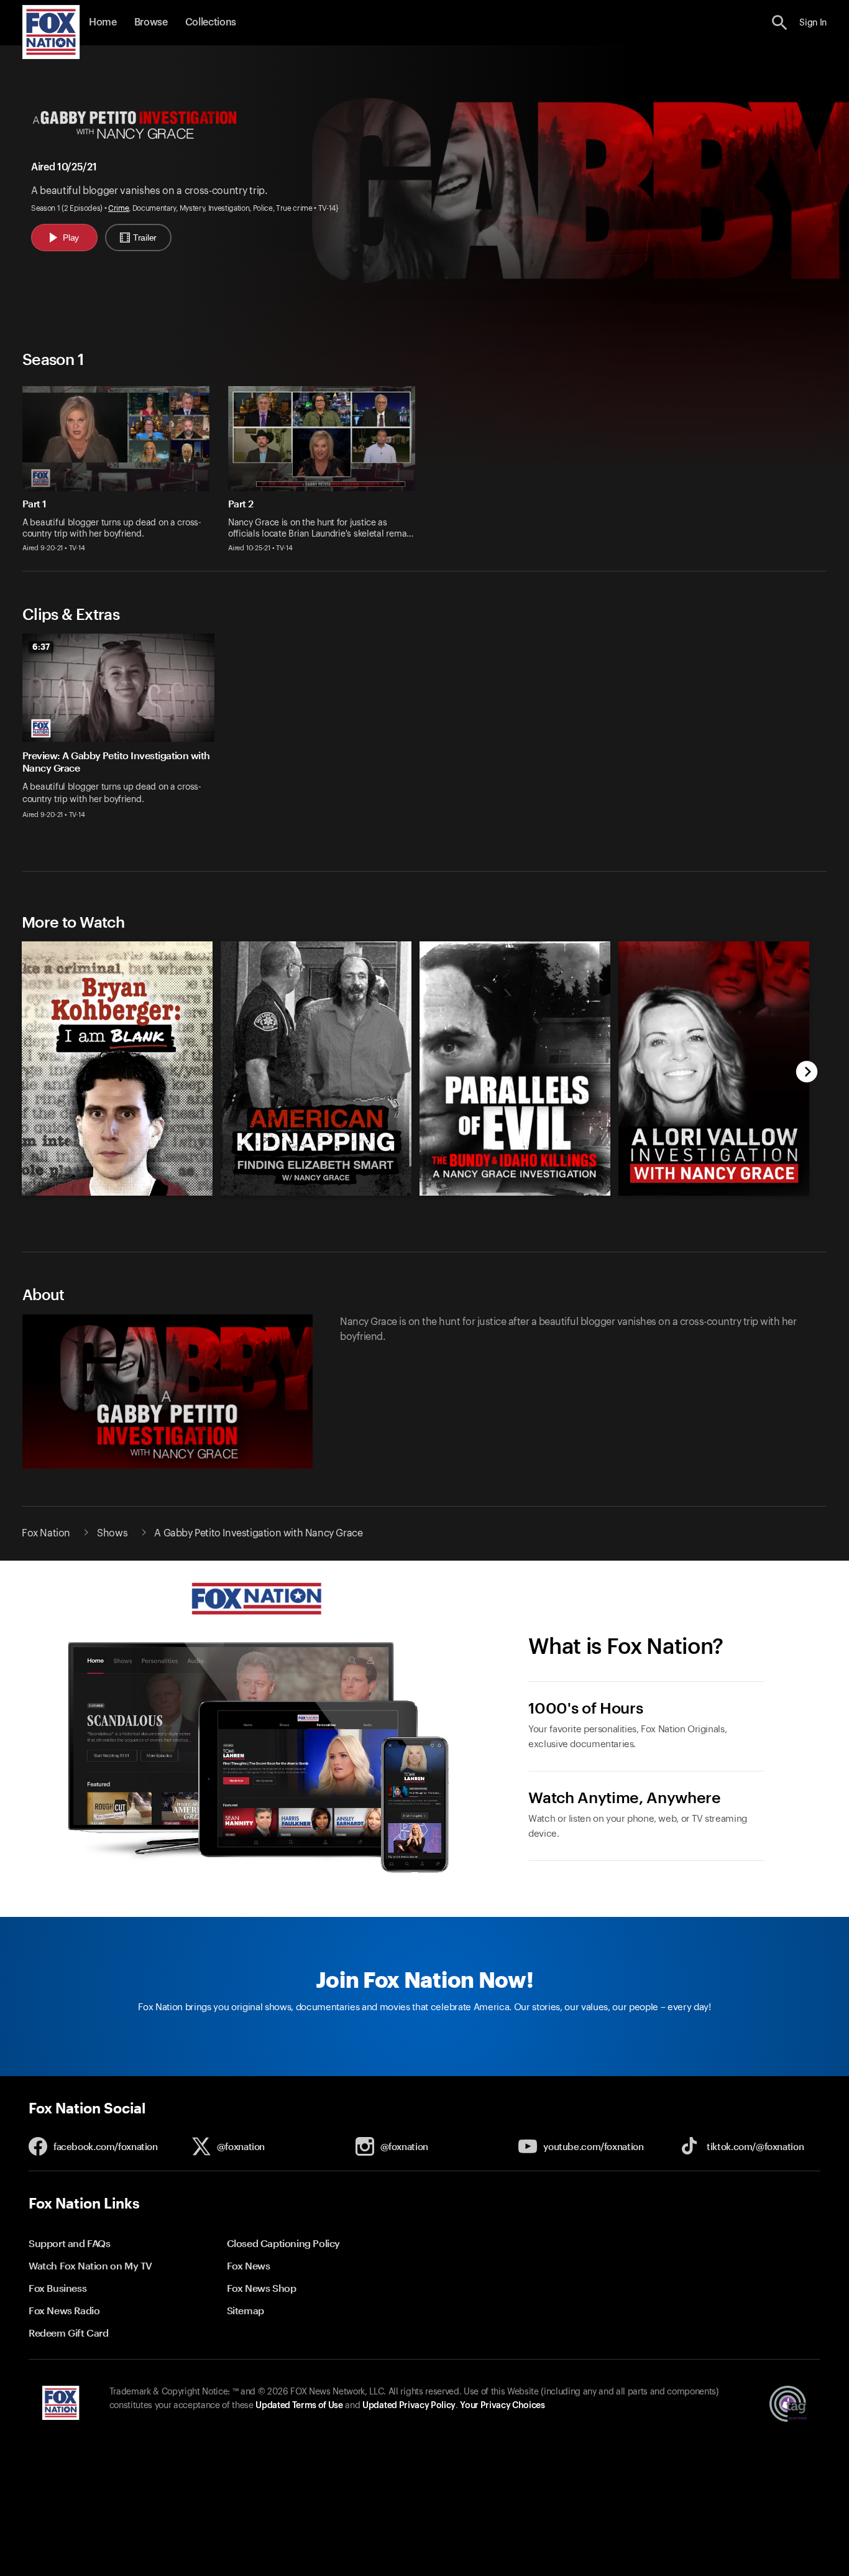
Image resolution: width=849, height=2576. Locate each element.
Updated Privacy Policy (409, 2406)
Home (103, 22)
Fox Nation (46, 1533)
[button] (780, 23)
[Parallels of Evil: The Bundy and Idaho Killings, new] (515, 1193)
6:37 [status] (41, 647)
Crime (118, 208)
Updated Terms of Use (299, 2406)
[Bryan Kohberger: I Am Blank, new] (117, 1193)
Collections (211, 22)
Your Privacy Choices (502, 2406)
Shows (112, 1533)
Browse (151, 22)
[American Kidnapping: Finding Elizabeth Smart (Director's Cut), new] (316, 1193)
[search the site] (780, 23)
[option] (123, 734)
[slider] (410, 1059)
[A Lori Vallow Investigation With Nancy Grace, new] (714, 1193)
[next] (807, 1073)
